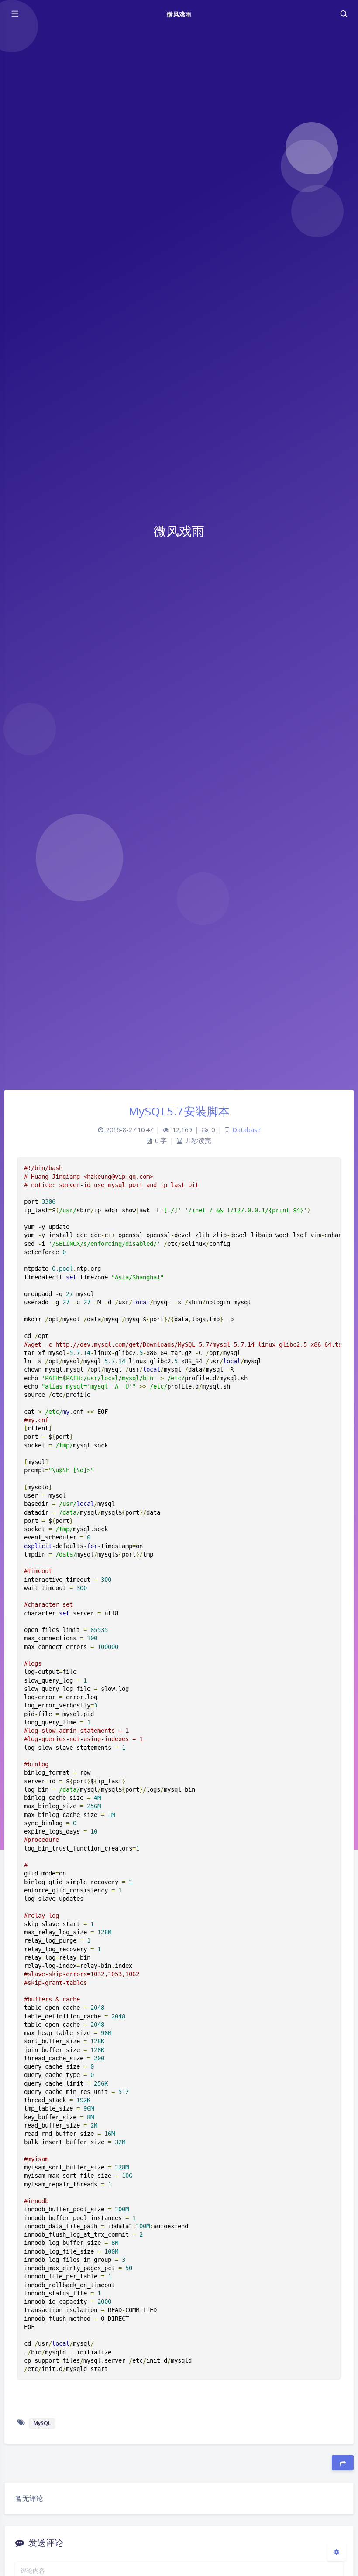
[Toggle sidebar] (14, 14)
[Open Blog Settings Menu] (337, 2552)
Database (246, 1130)
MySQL (42, 2423)
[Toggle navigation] (344, 14)
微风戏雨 (179, 14)
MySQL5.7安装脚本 (179, 1111)
